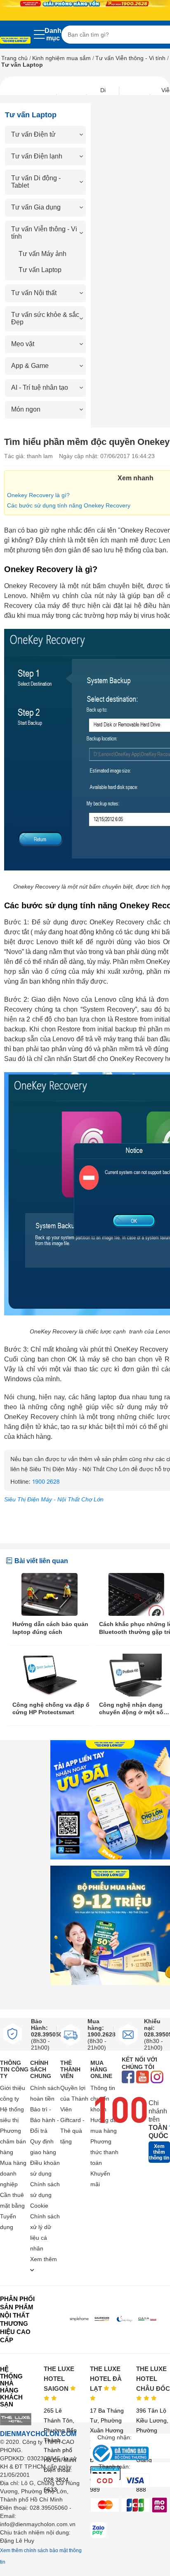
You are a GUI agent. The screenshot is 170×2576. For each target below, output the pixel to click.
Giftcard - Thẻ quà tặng (72, 2131)
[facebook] (128, 2078)
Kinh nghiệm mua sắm (61, 58)
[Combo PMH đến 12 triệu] (110, 1925)
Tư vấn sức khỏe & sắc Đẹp (45, 318)
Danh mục (53, 34)
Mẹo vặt (23, 344)
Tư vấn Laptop (40, 270)
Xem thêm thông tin (159, 2152)
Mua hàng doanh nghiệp (13, 2173)
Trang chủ (14, 58)
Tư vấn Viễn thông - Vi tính (130, 58)
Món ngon (26, 409)
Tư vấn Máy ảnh (42, 254)
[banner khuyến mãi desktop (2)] (85, 3)
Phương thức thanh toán (104, 2152)
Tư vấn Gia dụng (36, 207)
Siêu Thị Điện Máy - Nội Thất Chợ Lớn (54, 1499)
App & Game (30, 366)
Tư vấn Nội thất (34, 293)
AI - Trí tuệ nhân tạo (40, 387)
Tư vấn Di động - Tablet (36, 182)
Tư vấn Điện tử (33, 134)
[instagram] (157, 2078)
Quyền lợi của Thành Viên (74, 2099)
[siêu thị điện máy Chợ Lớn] (15, 41)
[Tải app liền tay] (110, 1800)
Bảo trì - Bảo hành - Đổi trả (45, 2120)
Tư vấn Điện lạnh (37, 156)
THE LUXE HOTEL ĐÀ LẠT (106, 2379)
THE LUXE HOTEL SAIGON (59, 2379)
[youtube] (143, 2078)
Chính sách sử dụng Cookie (45, 2195)
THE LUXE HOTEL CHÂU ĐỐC (153, 2379)
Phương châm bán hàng (13, 2141)
